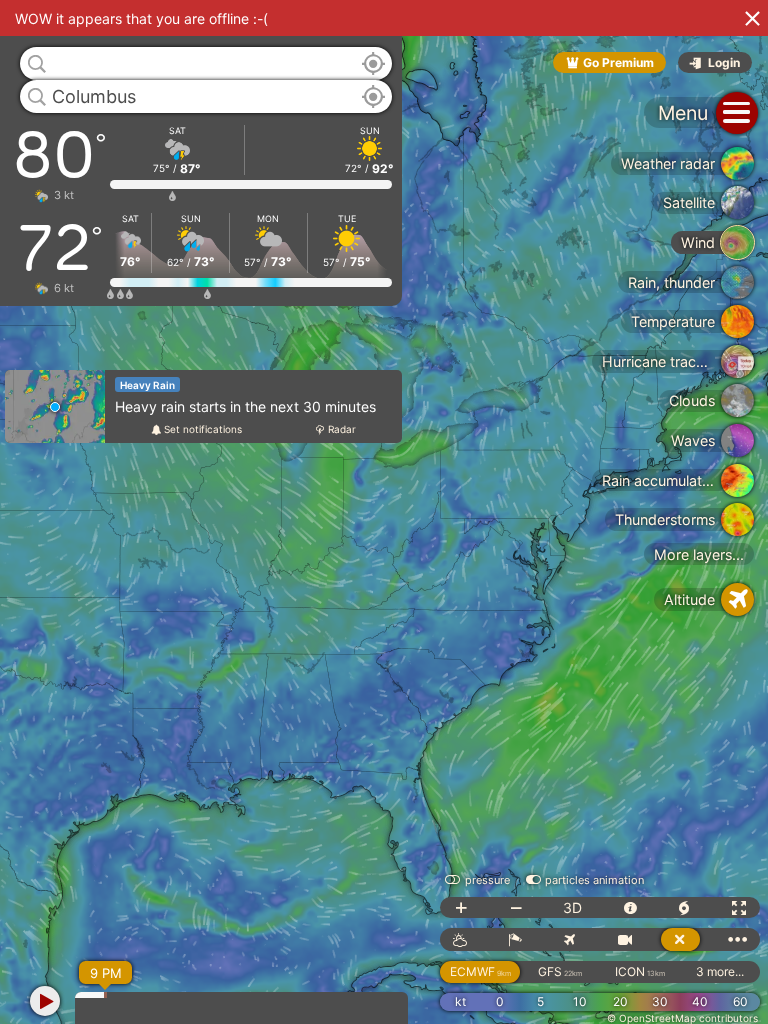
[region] (384, 512)
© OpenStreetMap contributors (682, 1018)
